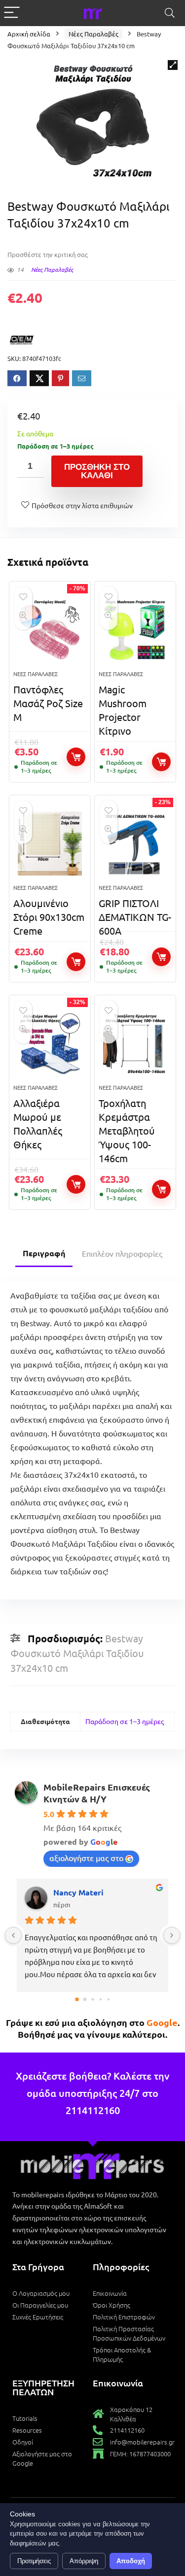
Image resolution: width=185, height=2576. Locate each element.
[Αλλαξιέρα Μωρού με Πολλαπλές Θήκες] (50, 1043)
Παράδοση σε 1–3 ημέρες (125, 1721)
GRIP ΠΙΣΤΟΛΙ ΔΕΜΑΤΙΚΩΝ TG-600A (135, 917)
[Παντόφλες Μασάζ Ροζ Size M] (50, 630)
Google (162, 2022)
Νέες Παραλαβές (93, 34)
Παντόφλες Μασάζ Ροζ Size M (48, 703)
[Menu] (12, 13)
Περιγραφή (44, 1253)
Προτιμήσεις (34, 2561)
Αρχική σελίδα (29, 34)
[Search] (170, 13)
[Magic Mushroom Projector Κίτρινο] (135, 630)
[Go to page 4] (108, 1999)
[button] (173, 65)
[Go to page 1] (85, 1999)
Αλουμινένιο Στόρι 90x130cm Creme (49, 917)
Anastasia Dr (78, 1892)
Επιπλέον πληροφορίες (122, 1253)
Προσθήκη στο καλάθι (97, 471)
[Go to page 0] (77, 2000)
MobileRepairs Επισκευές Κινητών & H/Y (97, 1793)
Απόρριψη (84, 2561)
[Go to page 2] (92, 2000)
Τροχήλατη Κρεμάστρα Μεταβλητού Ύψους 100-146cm (127, 1130)
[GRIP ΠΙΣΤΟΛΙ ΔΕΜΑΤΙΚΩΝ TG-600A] (135, 844)
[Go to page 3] (100, 1999)
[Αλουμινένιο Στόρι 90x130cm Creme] (50, 844)
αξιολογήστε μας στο (86, 1858)
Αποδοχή (131, 2561)
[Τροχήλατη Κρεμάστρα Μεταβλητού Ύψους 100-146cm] (135, 1043)
